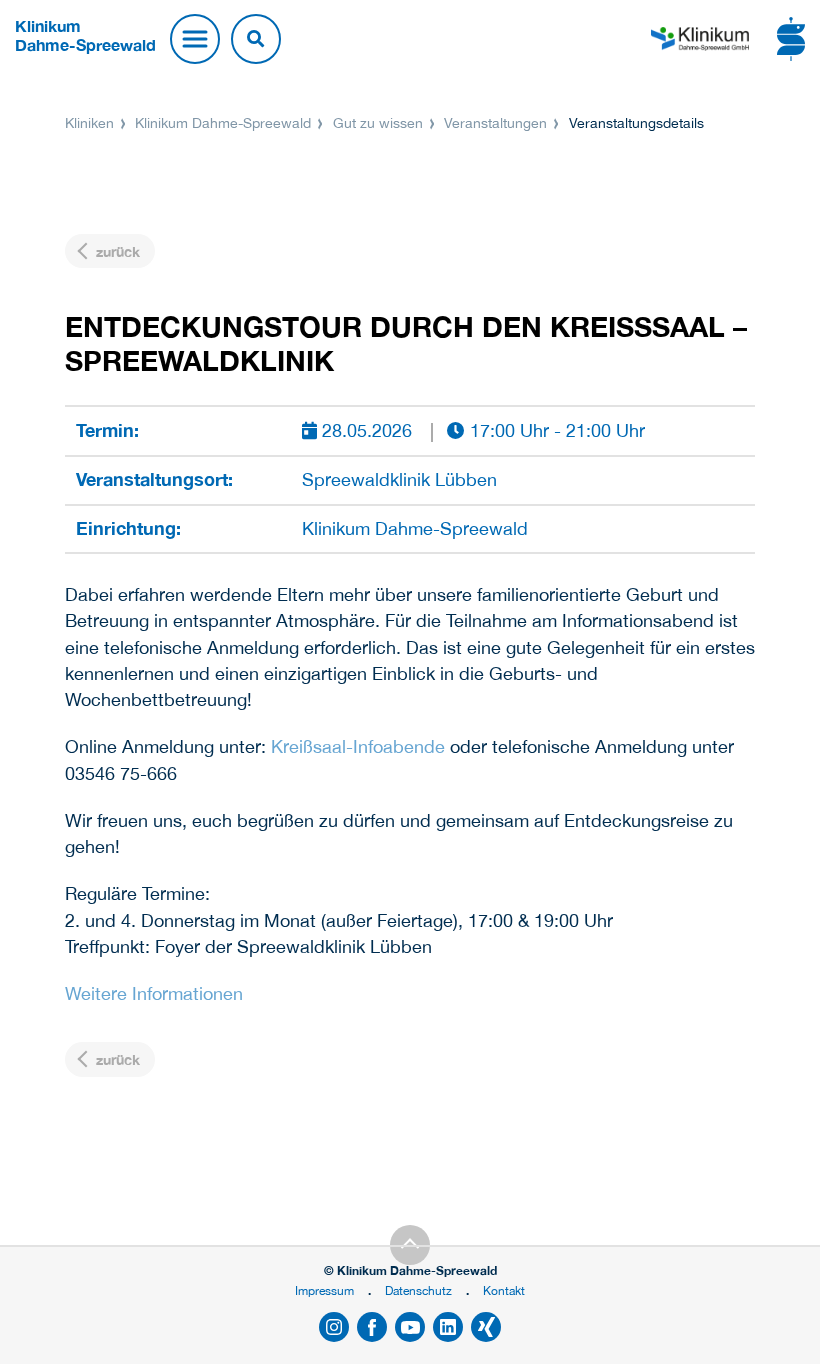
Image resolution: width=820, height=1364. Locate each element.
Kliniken (91, 123)
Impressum (324, 1290)
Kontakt (504, 1290)
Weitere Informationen (154, 993)
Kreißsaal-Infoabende (358, 746)
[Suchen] (256, 39)
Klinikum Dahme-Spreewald (223, 123)
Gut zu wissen (378, 123)
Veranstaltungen (495, 123)
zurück (116, 251)
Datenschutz (418, 1290)
